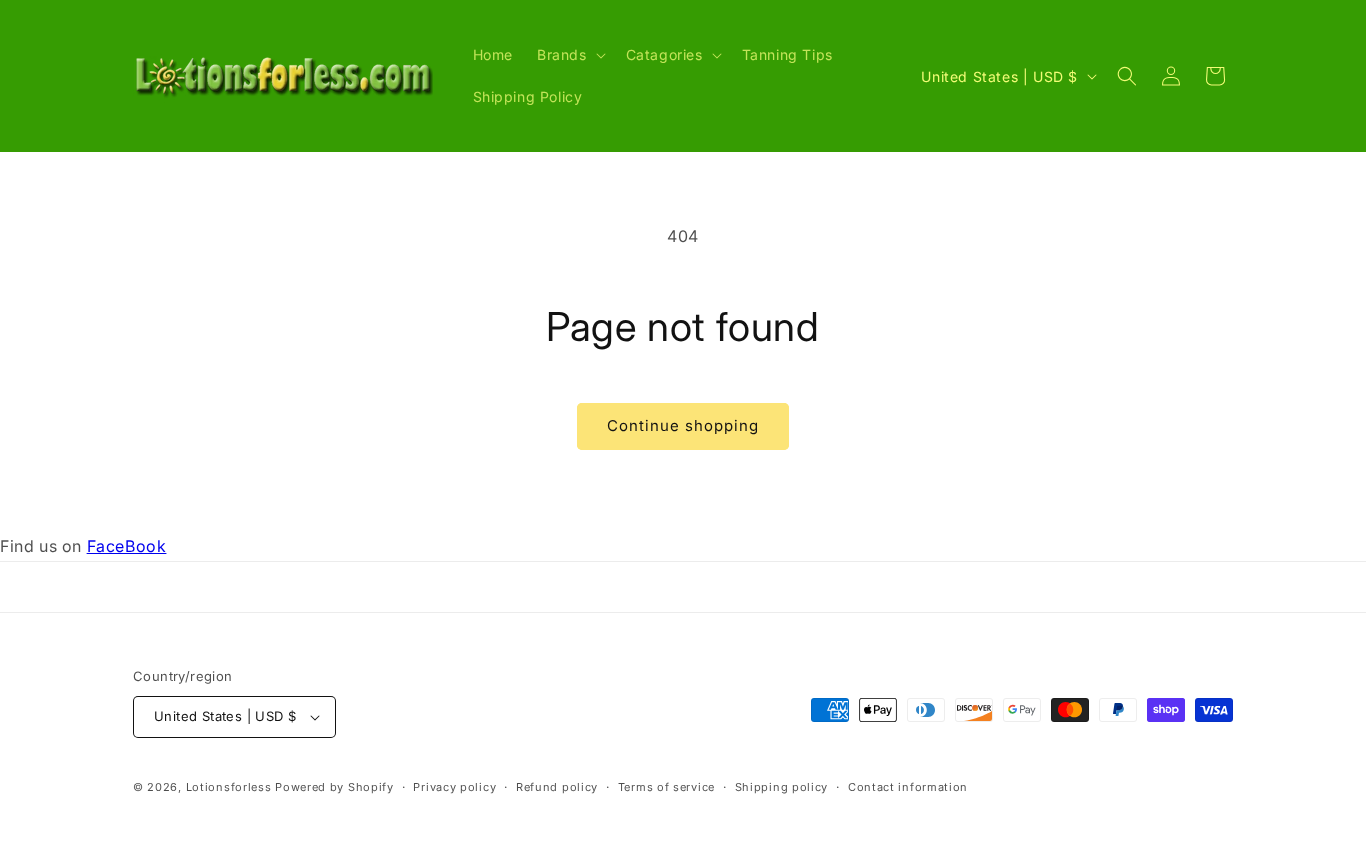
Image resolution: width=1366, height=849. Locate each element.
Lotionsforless (229, 787)
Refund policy (557, 787)
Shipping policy (782, 787)
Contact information (908, 787)
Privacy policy (454, 787)
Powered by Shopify (334, 787)
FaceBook (127, 546)
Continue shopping (683, 425)
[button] (569, 55)
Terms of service (666, 787)
